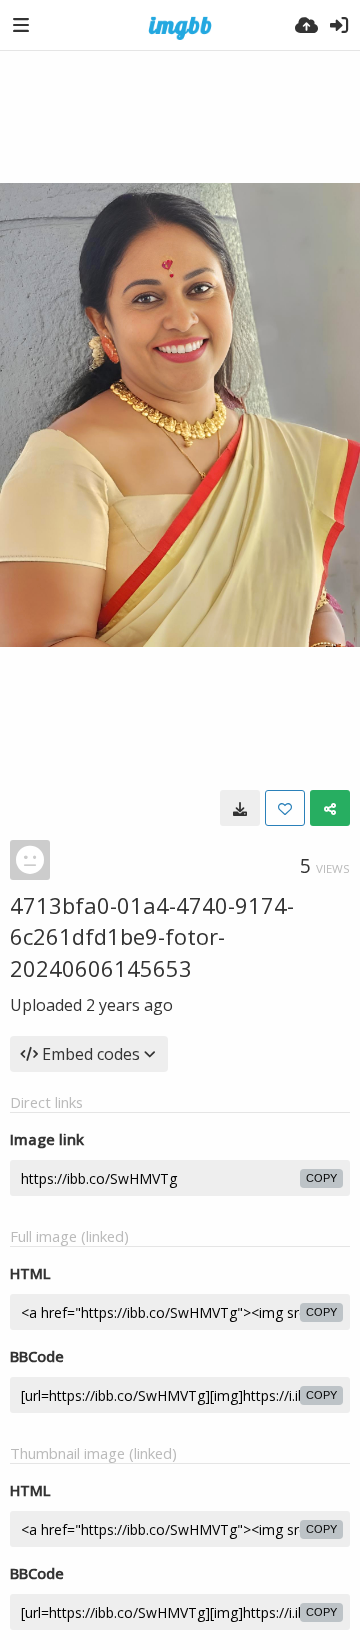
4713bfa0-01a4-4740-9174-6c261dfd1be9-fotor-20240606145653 (152, 936)
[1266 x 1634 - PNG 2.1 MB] (240, 808)
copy (321, 1178)
